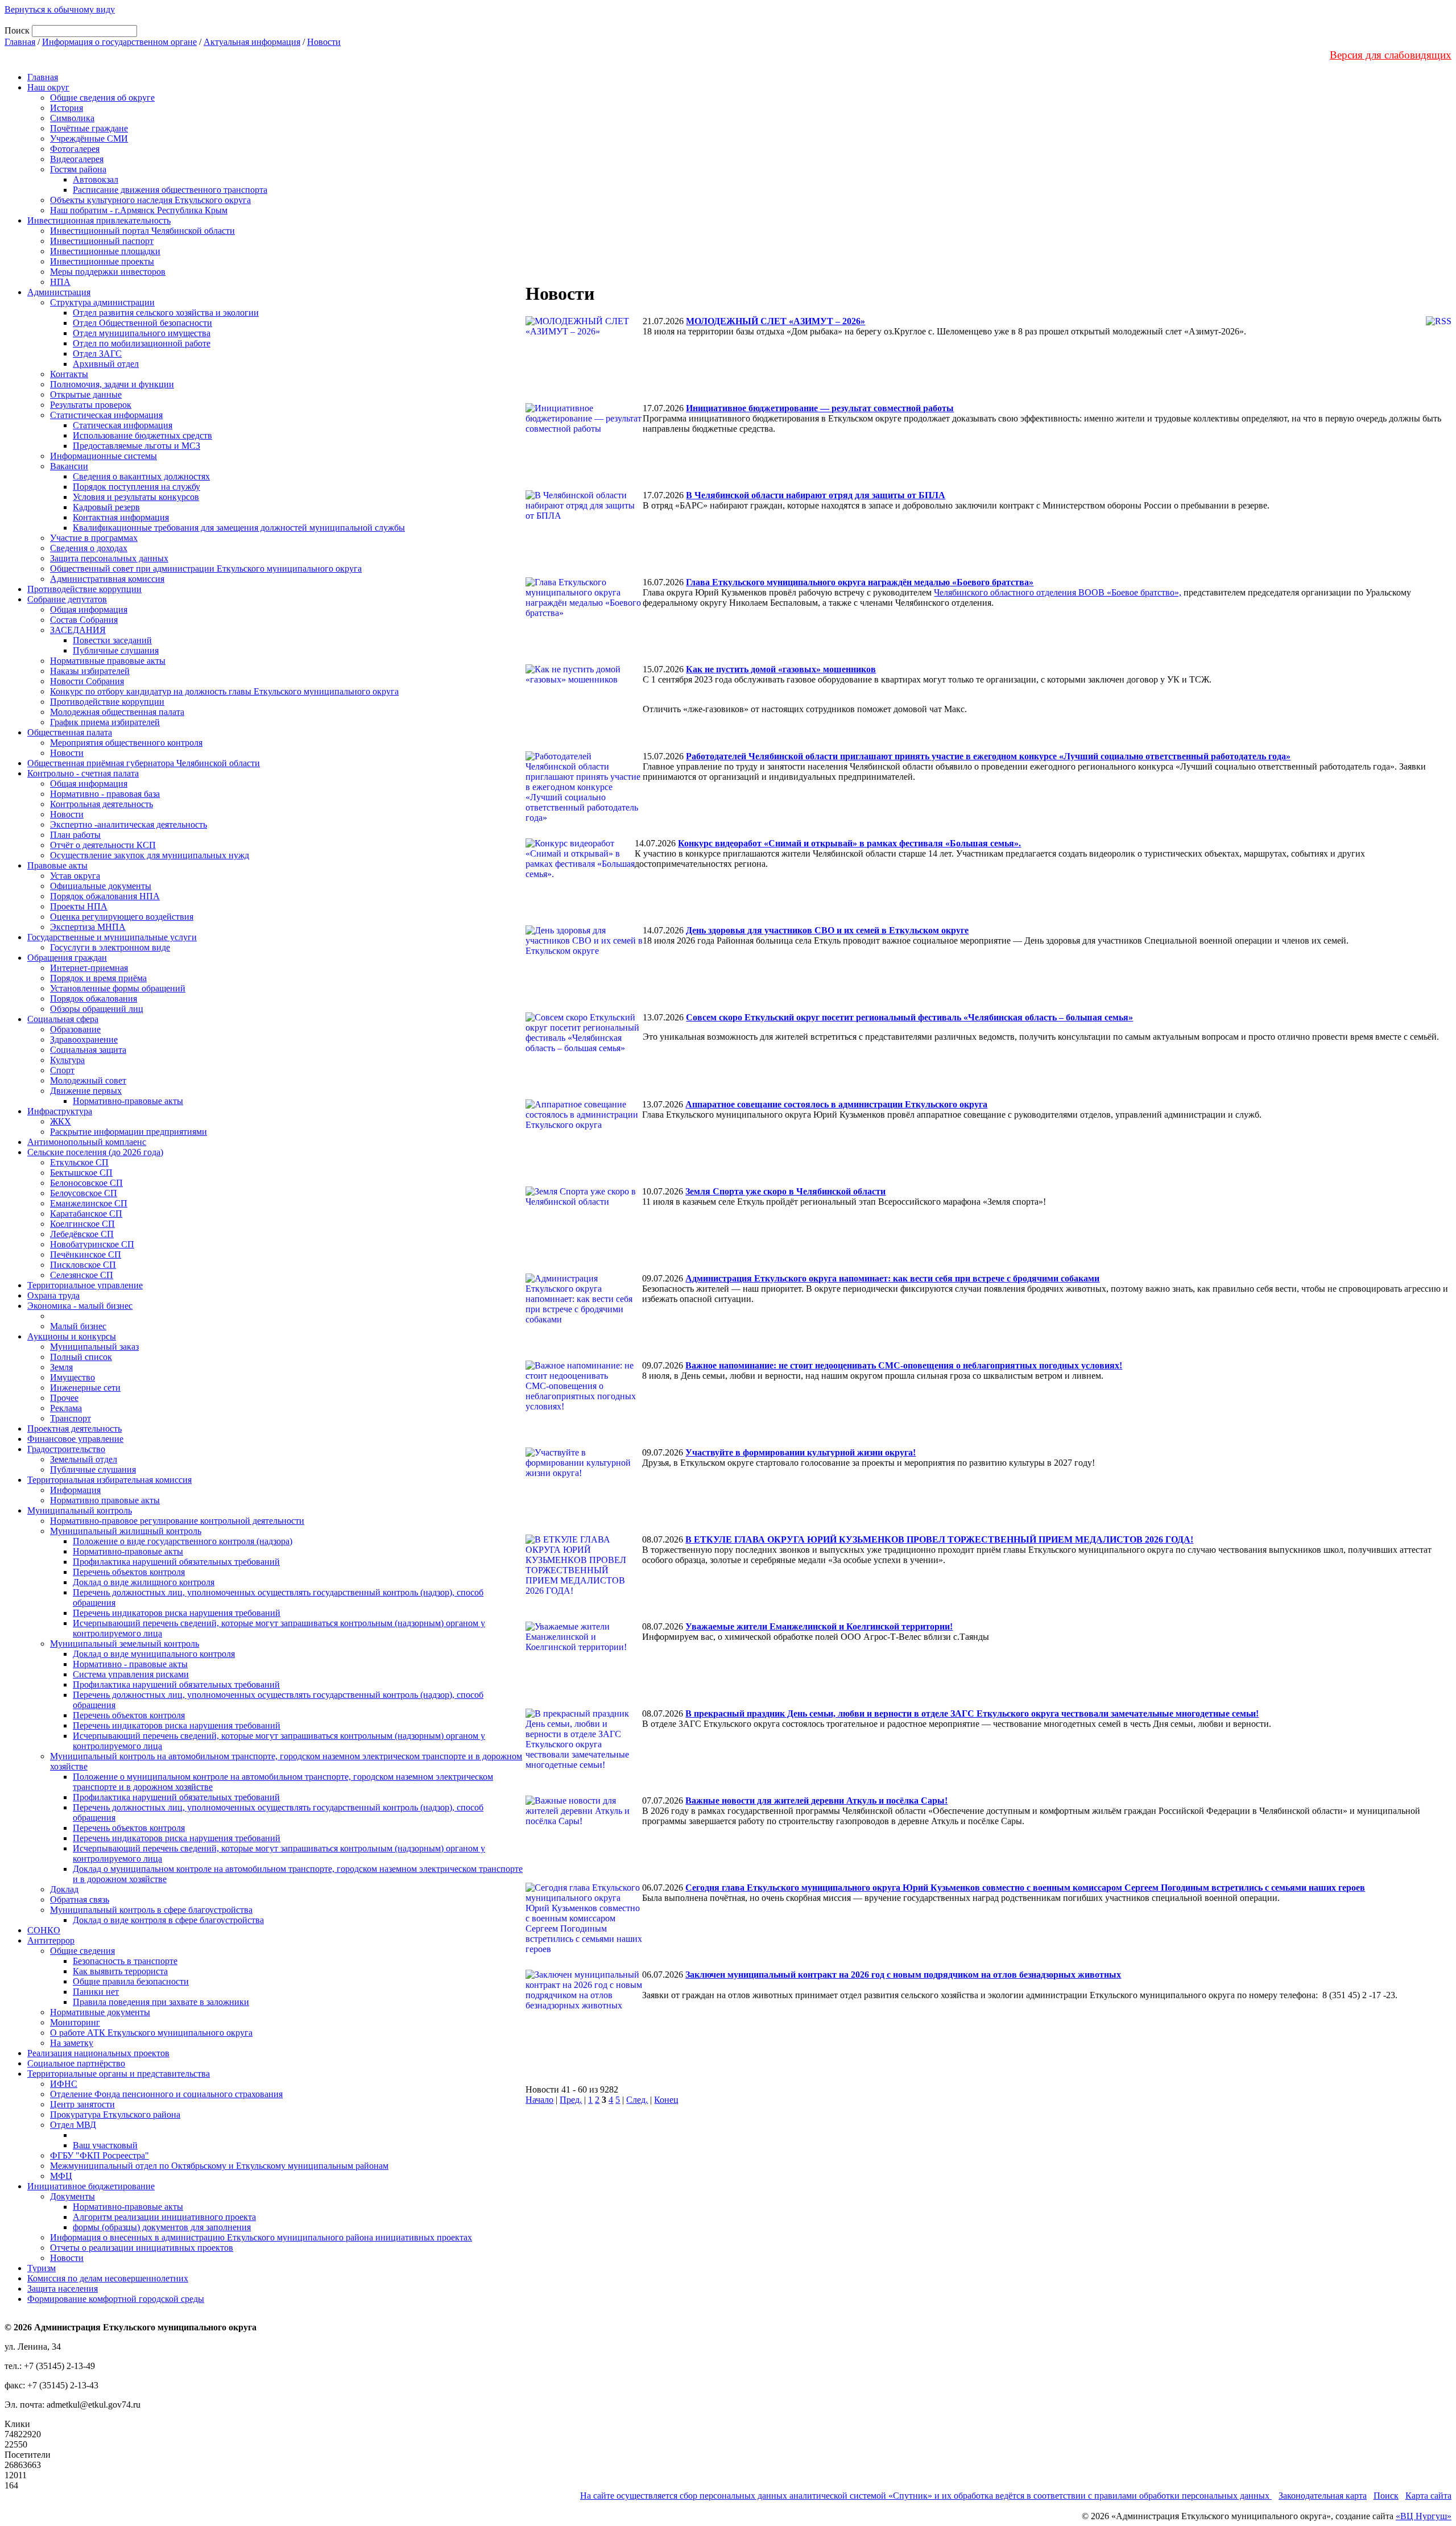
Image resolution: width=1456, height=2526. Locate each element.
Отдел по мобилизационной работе (142, 343)
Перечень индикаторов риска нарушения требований (177, 1613)
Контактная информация (121, 517)
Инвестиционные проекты (102, 261)
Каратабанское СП (86, 1214)
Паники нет (96, 1992)
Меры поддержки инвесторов (108, 272)
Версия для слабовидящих (1391, 55)
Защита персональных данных (109, 558)
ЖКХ (61, 1121)
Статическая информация (123, 425)
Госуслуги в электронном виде (110, 947)
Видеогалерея (77, 159)
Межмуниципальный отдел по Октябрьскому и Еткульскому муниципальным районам (219, 2166)
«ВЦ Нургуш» (1424, 2516)
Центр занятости (82, 2104)
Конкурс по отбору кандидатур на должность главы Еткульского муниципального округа (224, 691)
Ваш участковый (105, 2145)
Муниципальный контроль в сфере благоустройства (151, 1910)
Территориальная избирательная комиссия (109, 1480)
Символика (72, 118)
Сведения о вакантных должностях (141, 476)
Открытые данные (86, 394)
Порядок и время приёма (98, 978)
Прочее (64, 1398)
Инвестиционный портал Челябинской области (142, 231)
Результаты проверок (91, 405)
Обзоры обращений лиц (97, 1009)
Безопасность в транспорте (125, 1961)
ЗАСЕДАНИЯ (78, 630)
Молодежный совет (88, 1080)
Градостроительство (66, 1449)
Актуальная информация (252, 42)
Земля (61, 1367)
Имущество (73, 1377)
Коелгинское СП (82, 1224)
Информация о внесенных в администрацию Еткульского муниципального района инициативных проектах (261, 2237)
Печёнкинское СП (86, 1254)
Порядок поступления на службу (136, 487)
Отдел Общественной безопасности (142, 323)
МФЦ (61, 2176)
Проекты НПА (79, 906)
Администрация (59, 292)
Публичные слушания (116, 650)
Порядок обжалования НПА (105, 896)
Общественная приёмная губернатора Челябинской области (144, 763)
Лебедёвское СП (82, 1234)
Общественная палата (70, 732)
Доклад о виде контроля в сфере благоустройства (168, 1920)
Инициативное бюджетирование (91, 2186)
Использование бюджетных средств (142, 435)
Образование (75, 1029)
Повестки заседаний (112, 640)
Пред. (571, 2100)
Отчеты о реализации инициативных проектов (142, 2248)
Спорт (62, 1070)
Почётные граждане (89, 128)
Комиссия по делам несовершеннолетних (108, 2278)
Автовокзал (96, 179)
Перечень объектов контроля (129, 1572)
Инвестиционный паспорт (102, 241)
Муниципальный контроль (80, 1510)
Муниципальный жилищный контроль (126, 1531)
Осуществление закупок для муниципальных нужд (150, 855)
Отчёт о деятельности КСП (103, 845)
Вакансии (69, 466)
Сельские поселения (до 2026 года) (95, 1152)
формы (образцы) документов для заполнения (162, 2227)
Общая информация (89, 609)
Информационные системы (104, 456)
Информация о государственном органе (119, 42)
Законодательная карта (1323, 2496)
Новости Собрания (87, 681)
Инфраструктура (60, 1111)
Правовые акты (57, 865)
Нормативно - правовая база (105, 794)
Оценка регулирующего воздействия (122, 917)
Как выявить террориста (120, 1971)
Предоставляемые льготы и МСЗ (136, 446)
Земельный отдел (84, 1459)
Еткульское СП (79, 1162)
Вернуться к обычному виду (60, 9)
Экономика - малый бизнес (80, 1306)
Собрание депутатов (67, 599)
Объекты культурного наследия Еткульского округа (150, 200)
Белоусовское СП (84, 1193)
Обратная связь (80, 1899)
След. (637, 2100)
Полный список (81, 1357)
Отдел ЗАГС (97, 354)
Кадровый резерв (106, 507)
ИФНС (64, 2084)
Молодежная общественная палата (117, 712)
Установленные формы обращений (118, 988)
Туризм (42, 2268)
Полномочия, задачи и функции (112, 384)
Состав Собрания (84, 620)
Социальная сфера (63, 1019)
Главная (20, 42)
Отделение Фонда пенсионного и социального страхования (166, 2094)
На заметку (72, 2043)
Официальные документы (101, 886)
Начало (539, 2100)
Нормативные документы (100, 2012)
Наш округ (48, 87)
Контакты (69, 374)
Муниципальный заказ (94, 1347)
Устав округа (75, 876)
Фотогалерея (75, 149)
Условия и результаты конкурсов (136, 497)
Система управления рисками (131, 1674)
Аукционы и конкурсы (72, 1336)
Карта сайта (1428, 2496)
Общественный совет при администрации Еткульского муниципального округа (206, 569)
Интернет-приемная (89, 968)
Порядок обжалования (94, 999)
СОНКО (44, 1930)
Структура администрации (102, 302)
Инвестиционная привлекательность (99, 220)
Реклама (66, 1408)
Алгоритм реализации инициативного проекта (164, 2217)
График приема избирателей (105, 722)
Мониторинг (75, 2022)
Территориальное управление (85, 1285)
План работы (75, 835)
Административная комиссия (107, 579)
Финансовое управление (75, 1439)
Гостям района (78, 169)
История (67, 108)
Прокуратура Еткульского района (115, 2114)
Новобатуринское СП (92, 1244)
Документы (73, 2196)
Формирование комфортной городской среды (116, 2299)
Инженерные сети (85, 1388)
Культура (67, 1060)
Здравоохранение (84, 1039)
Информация (75, 1490)
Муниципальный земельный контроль (125, 1644)
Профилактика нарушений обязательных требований (176, 1562)
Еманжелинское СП (89, 1203)
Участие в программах (94, 538)
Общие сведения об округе (102, 98)
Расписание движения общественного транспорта (170, 190)
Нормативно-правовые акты (128, 1101)
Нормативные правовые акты (108, 661)
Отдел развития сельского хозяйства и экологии (166, 313)
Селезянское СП (82, 1275)
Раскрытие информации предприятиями (129, 1132)
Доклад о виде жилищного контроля (144, 1582)
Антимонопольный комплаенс (87, 1142)
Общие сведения (82, 1951)
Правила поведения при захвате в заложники (161, 2002)
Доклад (64, 1889)
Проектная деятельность (75, 1429)
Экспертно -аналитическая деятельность (129, 824)
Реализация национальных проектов (98, 2053)
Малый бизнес (78, 1326)
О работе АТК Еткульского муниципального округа (151, 2033)
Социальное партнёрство (76, 2063)
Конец (666, 2100)
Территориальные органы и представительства (119, 2074)
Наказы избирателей (90, 671)
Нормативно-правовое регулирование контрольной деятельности (177, 1521)
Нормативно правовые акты (105, 1500)
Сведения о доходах (89, 548)
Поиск (1386, 2496)
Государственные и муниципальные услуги (112, 937)
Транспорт (71, 1418)
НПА (60, 282)
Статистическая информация (106, 415)
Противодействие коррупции (84, 589)
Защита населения (63, 2289)
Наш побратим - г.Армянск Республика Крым (139, 210)
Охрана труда (53, 1295)
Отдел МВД (73, 2125)
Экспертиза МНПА (88, 927)
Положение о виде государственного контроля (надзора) (183, 1541)
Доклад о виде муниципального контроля (154, 1654)
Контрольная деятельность (102, 804)
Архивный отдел (106, 364)
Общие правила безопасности (131, 1981)
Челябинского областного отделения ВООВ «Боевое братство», (1058, 592)
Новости (324, 42)
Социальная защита (88, 1050)
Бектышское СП (81, 1173)
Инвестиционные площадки (105, 251)
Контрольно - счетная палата (83, 773)
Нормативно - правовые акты (130, 1664)
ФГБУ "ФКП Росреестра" (100, 2155)
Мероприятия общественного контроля (126, 743)
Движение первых (86, 1091)
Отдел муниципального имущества (142, 333)
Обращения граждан (67, 958)
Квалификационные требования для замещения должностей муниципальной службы (239, 528)
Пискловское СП (83, 1265)
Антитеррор (51, 1940)
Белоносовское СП (86, 1183)
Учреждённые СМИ (89, 139)
